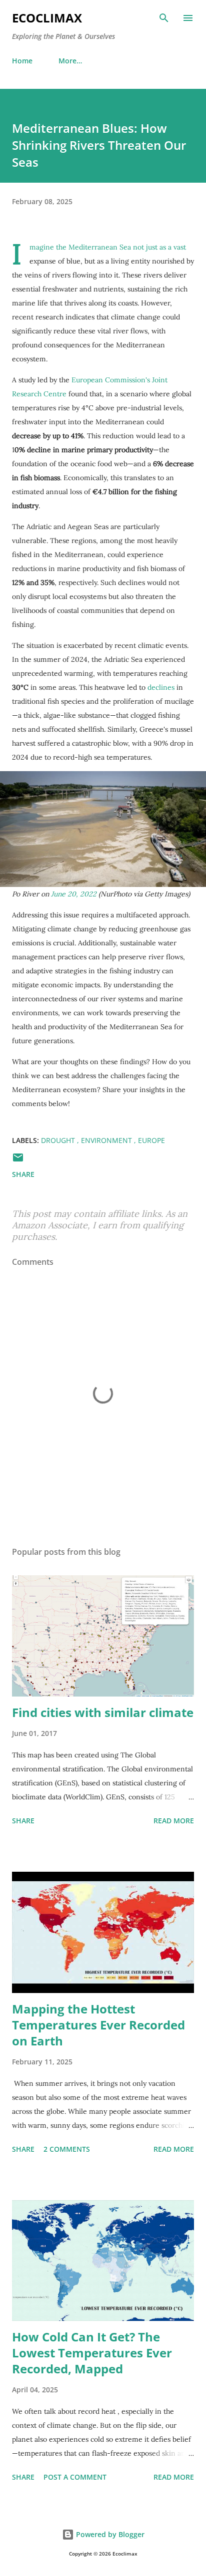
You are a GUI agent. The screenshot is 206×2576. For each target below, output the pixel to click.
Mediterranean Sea (100, 247)
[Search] (164, 18)
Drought (59, 1140)
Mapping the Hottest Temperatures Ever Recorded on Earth (98, 2025)
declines (161, 687)
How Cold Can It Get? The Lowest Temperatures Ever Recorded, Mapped (92, 2353)
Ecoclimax (47, 18)
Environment (107, 1140)
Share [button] (23, 1174)
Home (22, 61)
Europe (151, 1140)
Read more (174, 1821)
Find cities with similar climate (103, 1712)
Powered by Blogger (109, 2534)
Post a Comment (75, 2477)
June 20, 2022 (74, 894)
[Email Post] (18, 1161)
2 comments (67, 2149)
